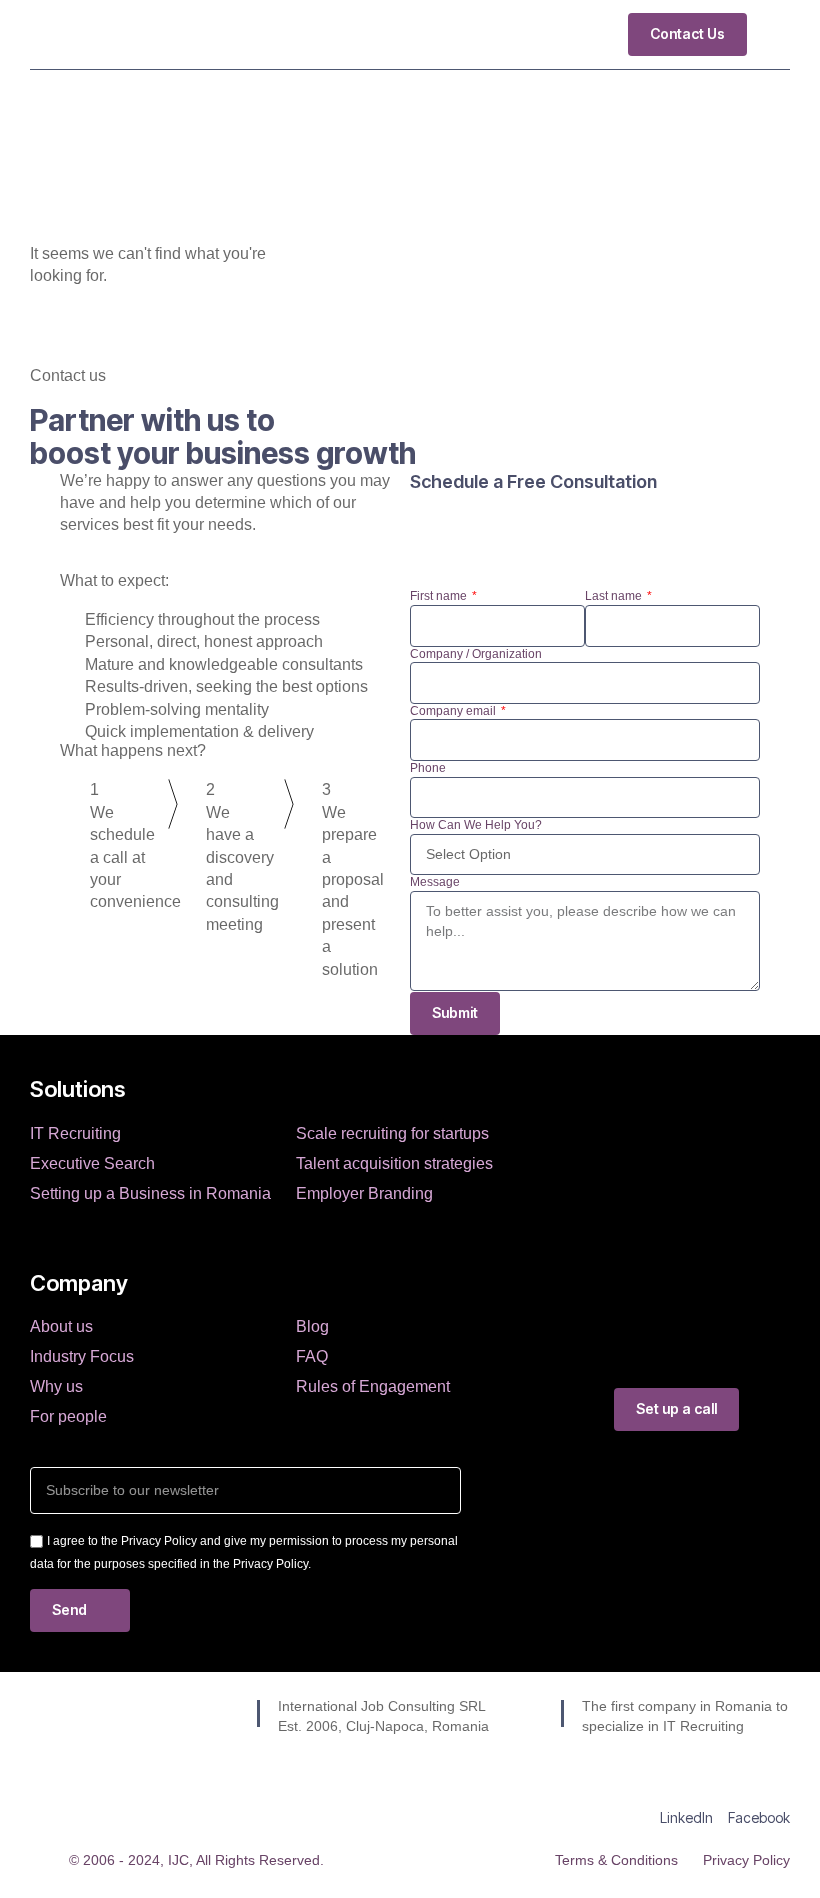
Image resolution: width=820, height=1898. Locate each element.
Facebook (759, 1817)
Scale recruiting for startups (392, 1133)
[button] (776, 34)
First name (440, 596)
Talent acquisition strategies (394, 1163)
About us (61, 1326)
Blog (312, 1326)
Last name (615, 596)
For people (68, 1416)
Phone (428, 768)
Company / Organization (476, 654)
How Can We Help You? (476, 825)
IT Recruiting (75, 1133)
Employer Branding (364, 1193)
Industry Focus (82, 1356)
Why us (56, 1386)
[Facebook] (759, 1787)
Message (435, 882)
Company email (454, 711)
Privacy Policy (746, 1860)
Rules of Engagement (373, 1386)
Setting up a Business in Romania (150, 1193)
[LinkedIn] (687, 1787)
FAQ (312, 1356)
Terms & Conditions (616, 1860)
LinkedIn (686, 1817)
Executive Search (92, 1163)
